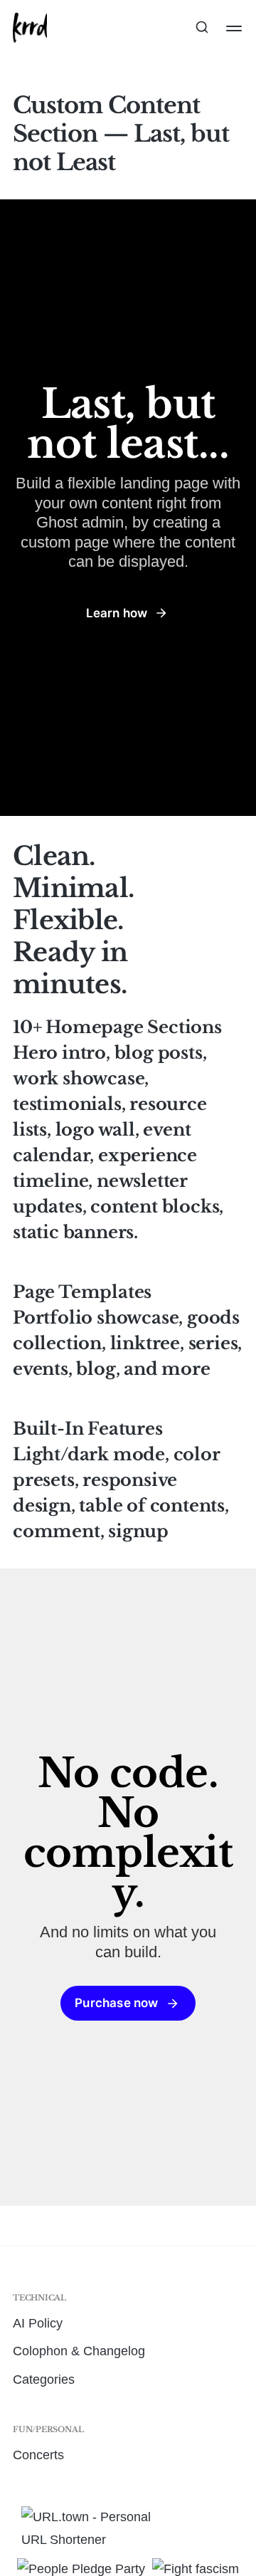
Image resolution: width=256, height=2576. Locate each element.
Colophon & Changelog (79, 2351)
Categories (44, 2379)
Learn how (117, 613)
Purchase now (116, 2003)
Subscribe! (128, 94)
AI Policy (38, 2323)
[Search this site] (202, 28)
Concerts (38, 2455)
